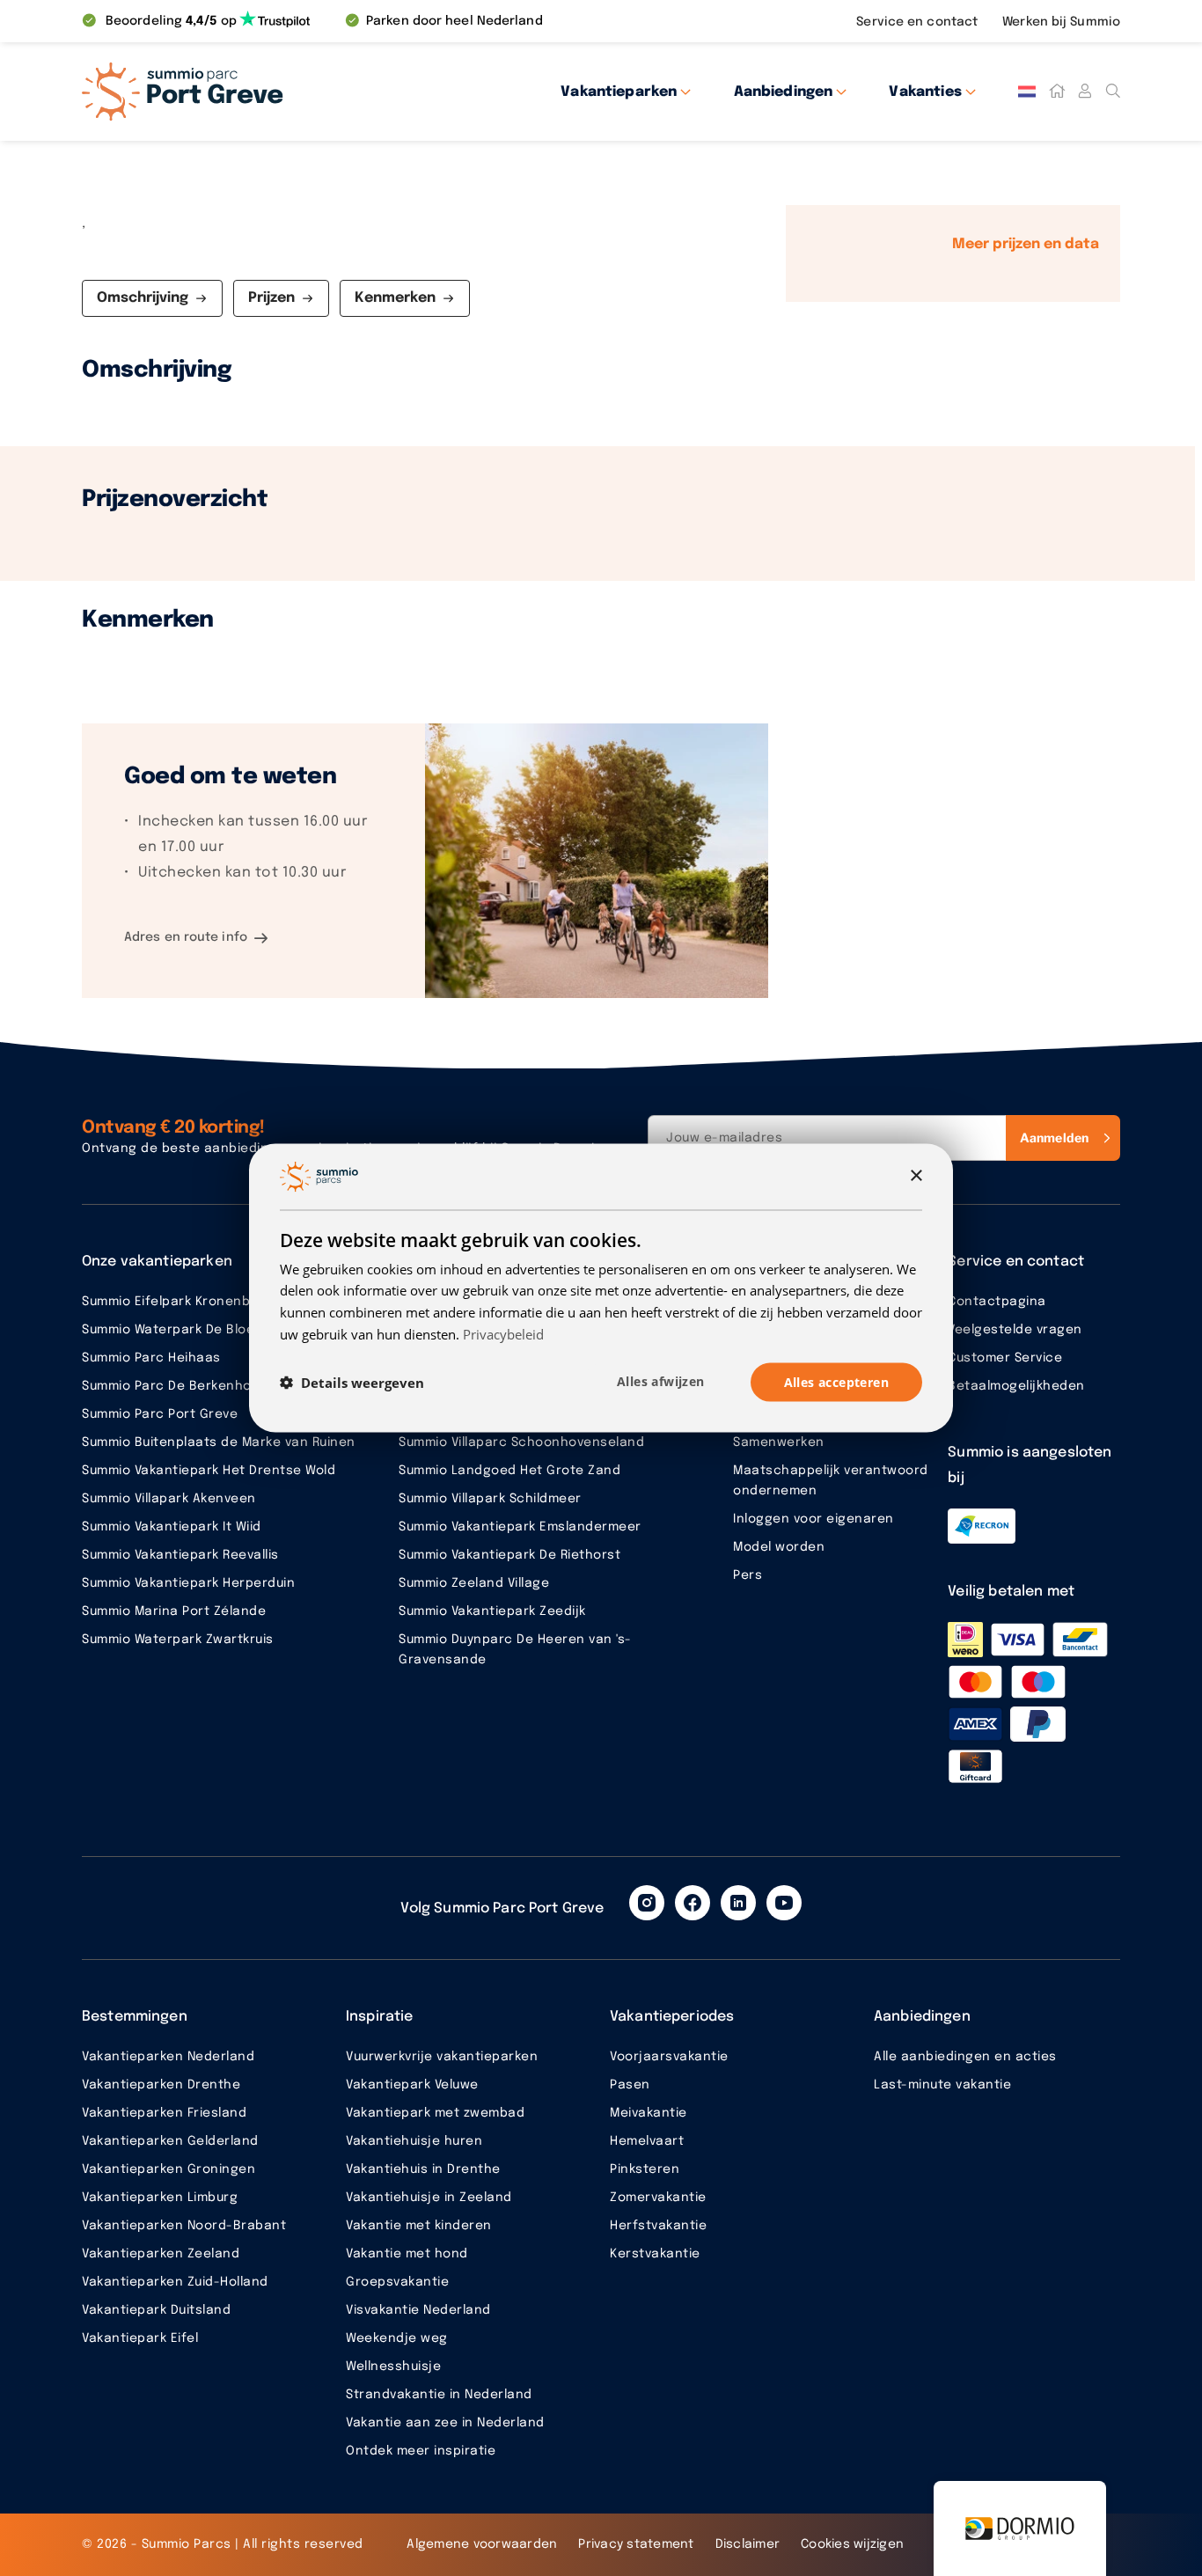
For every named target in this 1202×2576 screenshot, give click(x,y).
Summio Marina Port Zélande (174, 1611)
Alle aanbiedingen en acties (965, 2057)
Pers (748, 1575)
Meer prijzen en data (1026, 244)
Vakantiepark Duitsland (156, 2310)
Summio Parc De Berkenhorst (176, 1386)
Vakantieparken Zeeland (161, 2254)
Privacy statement (636, 2544)
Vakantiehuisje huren (414, 2141)
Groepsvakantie (397, 2282)
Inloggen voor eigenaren (814, 1519)
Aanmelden (1054, 1138)
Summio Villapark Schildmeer (490, 1499)
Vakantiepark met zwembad (435, 2113)
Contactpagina (997, 1302)
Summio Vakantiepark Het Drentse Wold (209, 1471)
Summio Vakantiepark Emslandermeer (520, 1527)
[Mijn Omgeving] (1085, 92)
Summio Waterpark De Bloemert (183, 1330)
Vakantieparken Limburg (160, 2198)
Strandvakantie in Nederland (439, 2395)
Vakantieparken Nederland (168, 2057)
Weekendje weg (397, 2338)
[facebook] (693, 1903)
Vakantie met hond (407, 2254)
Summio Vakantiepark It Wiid (172, 1527)
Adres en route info (186, 937)
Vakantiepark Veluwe (412, 2085)
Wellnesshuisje (393, 2367)
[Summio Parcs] (240, 92)
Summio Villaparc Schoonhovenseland (521, 1442)
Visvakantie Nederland (418, 2310)
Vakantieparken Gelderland (170, 2141)
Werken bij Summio (1061, 22)
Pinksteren (645, 2169)
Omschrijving (143, 298)
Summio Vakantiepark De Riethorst (509, 1555)
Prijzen (271, 298)
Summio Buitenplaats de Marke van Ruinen (219, 1442)
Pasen (630, 2085)
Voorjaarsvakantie (669, 2057)
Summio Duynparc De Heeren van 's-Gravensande (515, 1650)
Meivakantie (649, 2113)
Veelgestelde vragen (1015, 1330)
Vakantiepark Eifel (140, 2338)
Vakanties (925, 92)
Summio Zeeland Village (474, 1583)
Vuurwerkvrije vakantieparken (442, 2057)
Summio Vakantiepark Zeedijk (492, 1611)
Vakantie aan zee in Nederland (445, 2423)
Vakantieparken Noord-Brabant (184, 2226)
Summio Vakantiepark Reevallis (180, 1555)
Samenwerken (779, 1442)
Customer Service (1005, 1358)
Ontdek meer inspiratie (421, 2451)
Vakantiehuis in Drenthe (423, 2169)
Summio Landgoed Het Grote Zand (509, 1471)
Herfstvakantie (658, 2226)
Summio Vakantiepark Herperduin (188, 1583)
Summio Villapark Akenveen (169, 1499)
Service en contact (919, 22)
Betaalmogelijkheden (1016, 1386)
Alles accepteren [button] (836, 1381)
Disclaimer (748, 2544)
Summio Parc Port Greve (160, 1414)
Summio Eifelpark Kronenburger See (198, 1302)
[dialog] (601, 1288)
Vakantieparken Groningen (169, 2169)
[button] (352, 1383)
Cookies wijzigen (852, 2544)
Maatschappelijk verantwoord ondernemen (831, 1481)
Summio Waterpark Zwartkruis (178, 1640)
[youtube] (784, 1903)
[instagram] (647, 1903)
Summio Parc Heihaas (151, 1358)
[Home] (1057, 92)
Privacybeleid (503, 1333)
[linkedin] (738, 1903)
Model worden (779, 1547)
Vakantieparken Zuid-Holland (175, 2282)
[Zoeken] (1113, 92)
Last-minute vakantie (942, 2085)
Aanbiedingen (784, 92)
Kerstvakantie (655, 2254)
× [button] (916, 1175)
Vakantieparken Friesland (164, 2113)
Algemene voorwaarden (482, 2544)
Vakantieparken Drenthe (161, 2085)
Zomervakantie (658, 2198)
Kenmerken (395, 298)
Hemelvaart (647, 2141)
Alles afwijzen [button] (661, 1380)
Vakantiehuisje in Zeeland (429, 2198)
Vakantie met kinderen (419, 2226)
